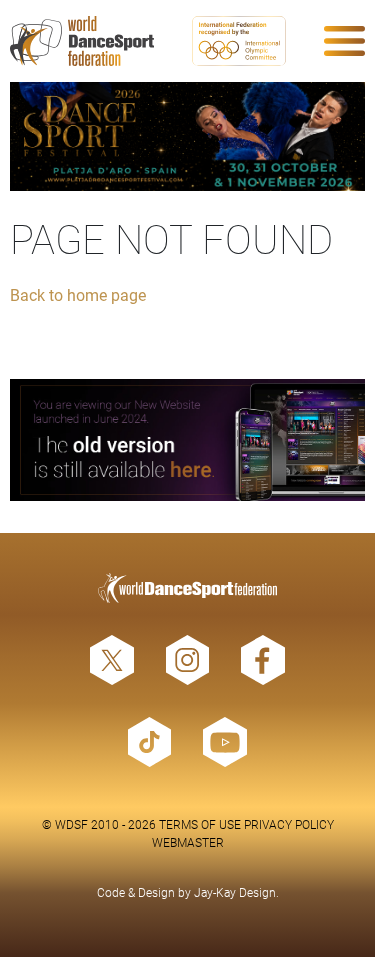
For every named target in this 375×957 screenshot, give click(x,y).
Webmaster (188, 842)
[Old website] (187, 440)
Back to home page (78, 294)
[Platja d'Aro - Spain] (187, 136)
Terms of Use (200, 824)
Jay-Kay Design (235, 892)
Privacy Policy (289, 824)
